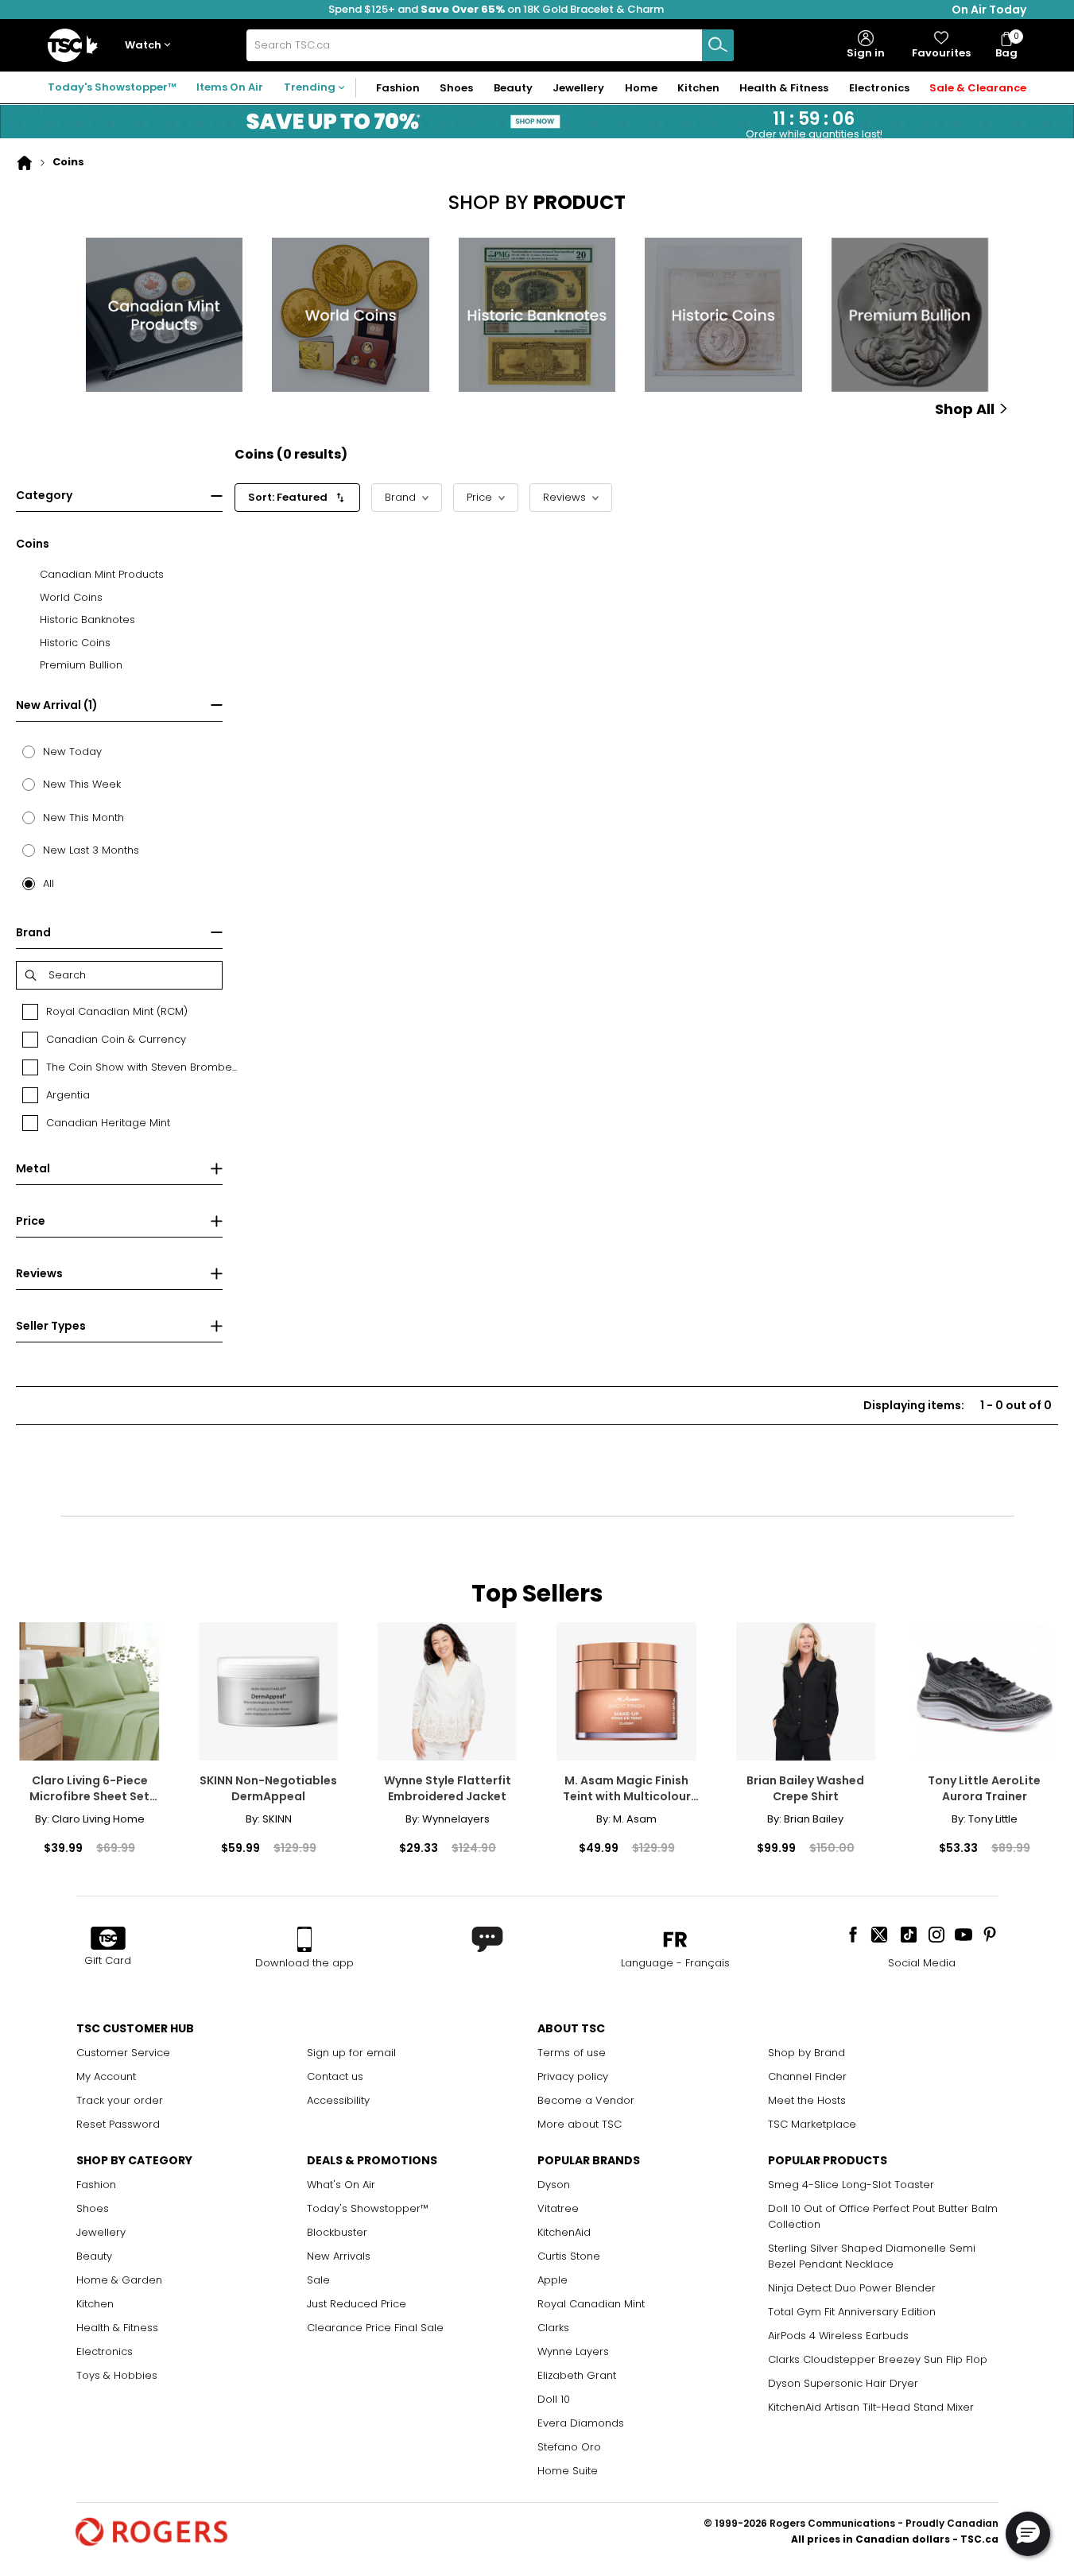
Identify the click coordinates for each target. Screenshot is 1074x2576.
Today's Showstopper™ (112, 87)
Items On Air (230, 87)
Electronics (105, 2351)
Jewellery (101, 2232)
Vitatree (558, 2208)
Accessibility (338, 2100)
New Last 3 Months (91, 850)
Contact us (335, 2076)
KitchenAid (564, 2232)
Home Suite (568, 2471)
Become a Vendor (586, 2100)
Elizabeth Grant (577, 2375)
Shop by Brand (806, 2053)
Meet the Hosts (807, 2100)
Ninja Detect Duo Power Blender (852, 2288)
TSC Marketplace (812, 2124)
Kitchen (95, 2304)
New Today (72, 751)
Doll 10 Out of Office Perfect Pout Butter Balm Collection (883, 2216)
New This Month (83, 817)
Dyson (554, 2185)
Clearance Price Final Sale (375, 2328)
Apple (553, 2280)
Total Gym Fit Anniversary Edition (852, 2312)
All (48, 883)
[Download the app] (304, 1939)
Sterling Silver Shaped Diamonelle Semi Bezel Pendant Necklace (872, 2256)
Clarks (553, 2328)
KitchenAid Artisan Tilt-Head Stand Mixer (871, 2407)
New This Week (82, 784)
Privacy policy (573, 2076)
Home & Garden (119, 2280)
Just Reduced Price (357, 2304)
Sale (318, 2280)
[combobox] (490, 45)
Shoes (93, 2208)
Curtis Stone (569, 2256)
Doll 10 (554, 2399)
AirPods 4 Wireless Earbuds (838, 2336)
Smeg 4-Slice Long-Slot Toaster (851, 2185)
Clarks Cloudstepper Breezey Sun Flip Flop (878, 2359)
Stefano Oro (569, 2447)
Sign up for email (351, 2053)
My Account (106, 2076)
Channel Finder (807, 2076)
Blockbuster (337, 2232)
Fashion (96, 2185)
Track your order (120, 2100)
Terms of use (572, 2053)
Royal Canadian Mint (591, 2304)
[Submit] (718, 45)
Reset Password (118, 2124)
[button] (151, 46)
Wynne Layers (573, 2351)
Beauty (94, 2256)
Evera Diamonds (581, 2423)
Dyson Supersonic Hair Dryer (843, 2383)
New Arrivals (339, 2256)
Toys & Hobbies (117, 2375)
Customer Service (123, 2053)
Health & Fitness (117, 2328)
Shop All (965, 409)
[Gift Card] (108, 1939)
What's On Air (341, 2185)
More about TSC (580, 2124)
